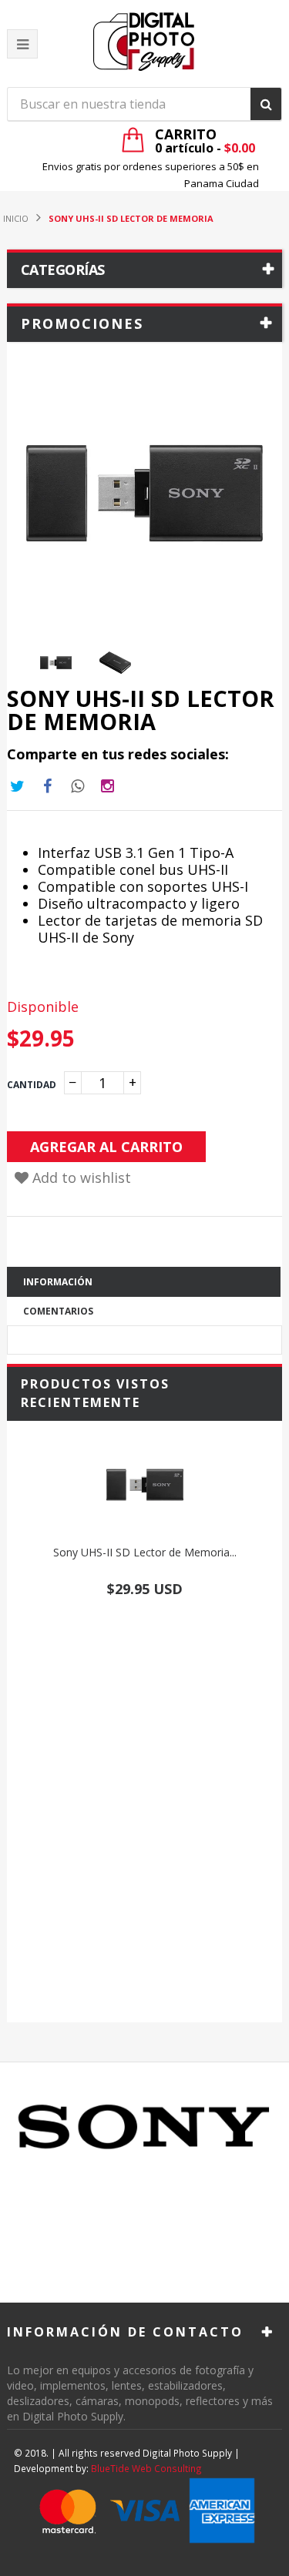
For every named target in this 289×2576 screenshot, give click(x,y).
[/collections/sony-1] (144, 2127)
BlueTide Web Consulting (146, 2468)
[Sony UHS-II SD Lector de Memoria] (144, 1485)
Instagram (77, 786)
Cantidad (32, 1085)
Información (58, 1282)
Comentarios (58, 1311)
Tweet (17, 786)
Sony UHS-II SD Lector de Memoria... (145, 1552)
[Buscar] (266, 104)
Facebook (47, 786)
